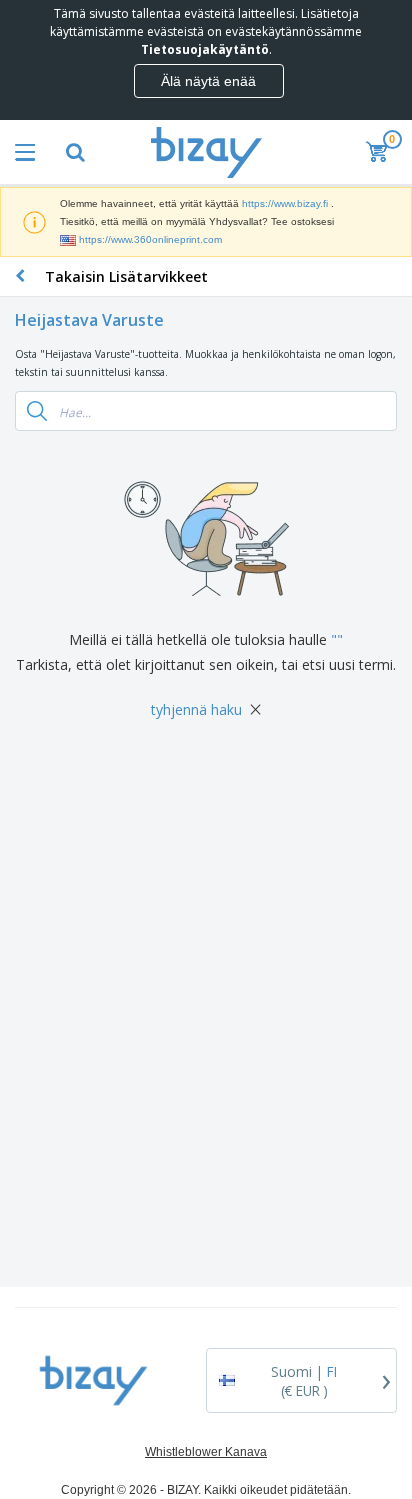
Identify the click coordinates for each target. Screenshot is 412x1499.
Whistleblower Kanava (206, 1452)
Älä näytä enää (208, 81)
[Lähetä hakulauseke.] (37, 411)
